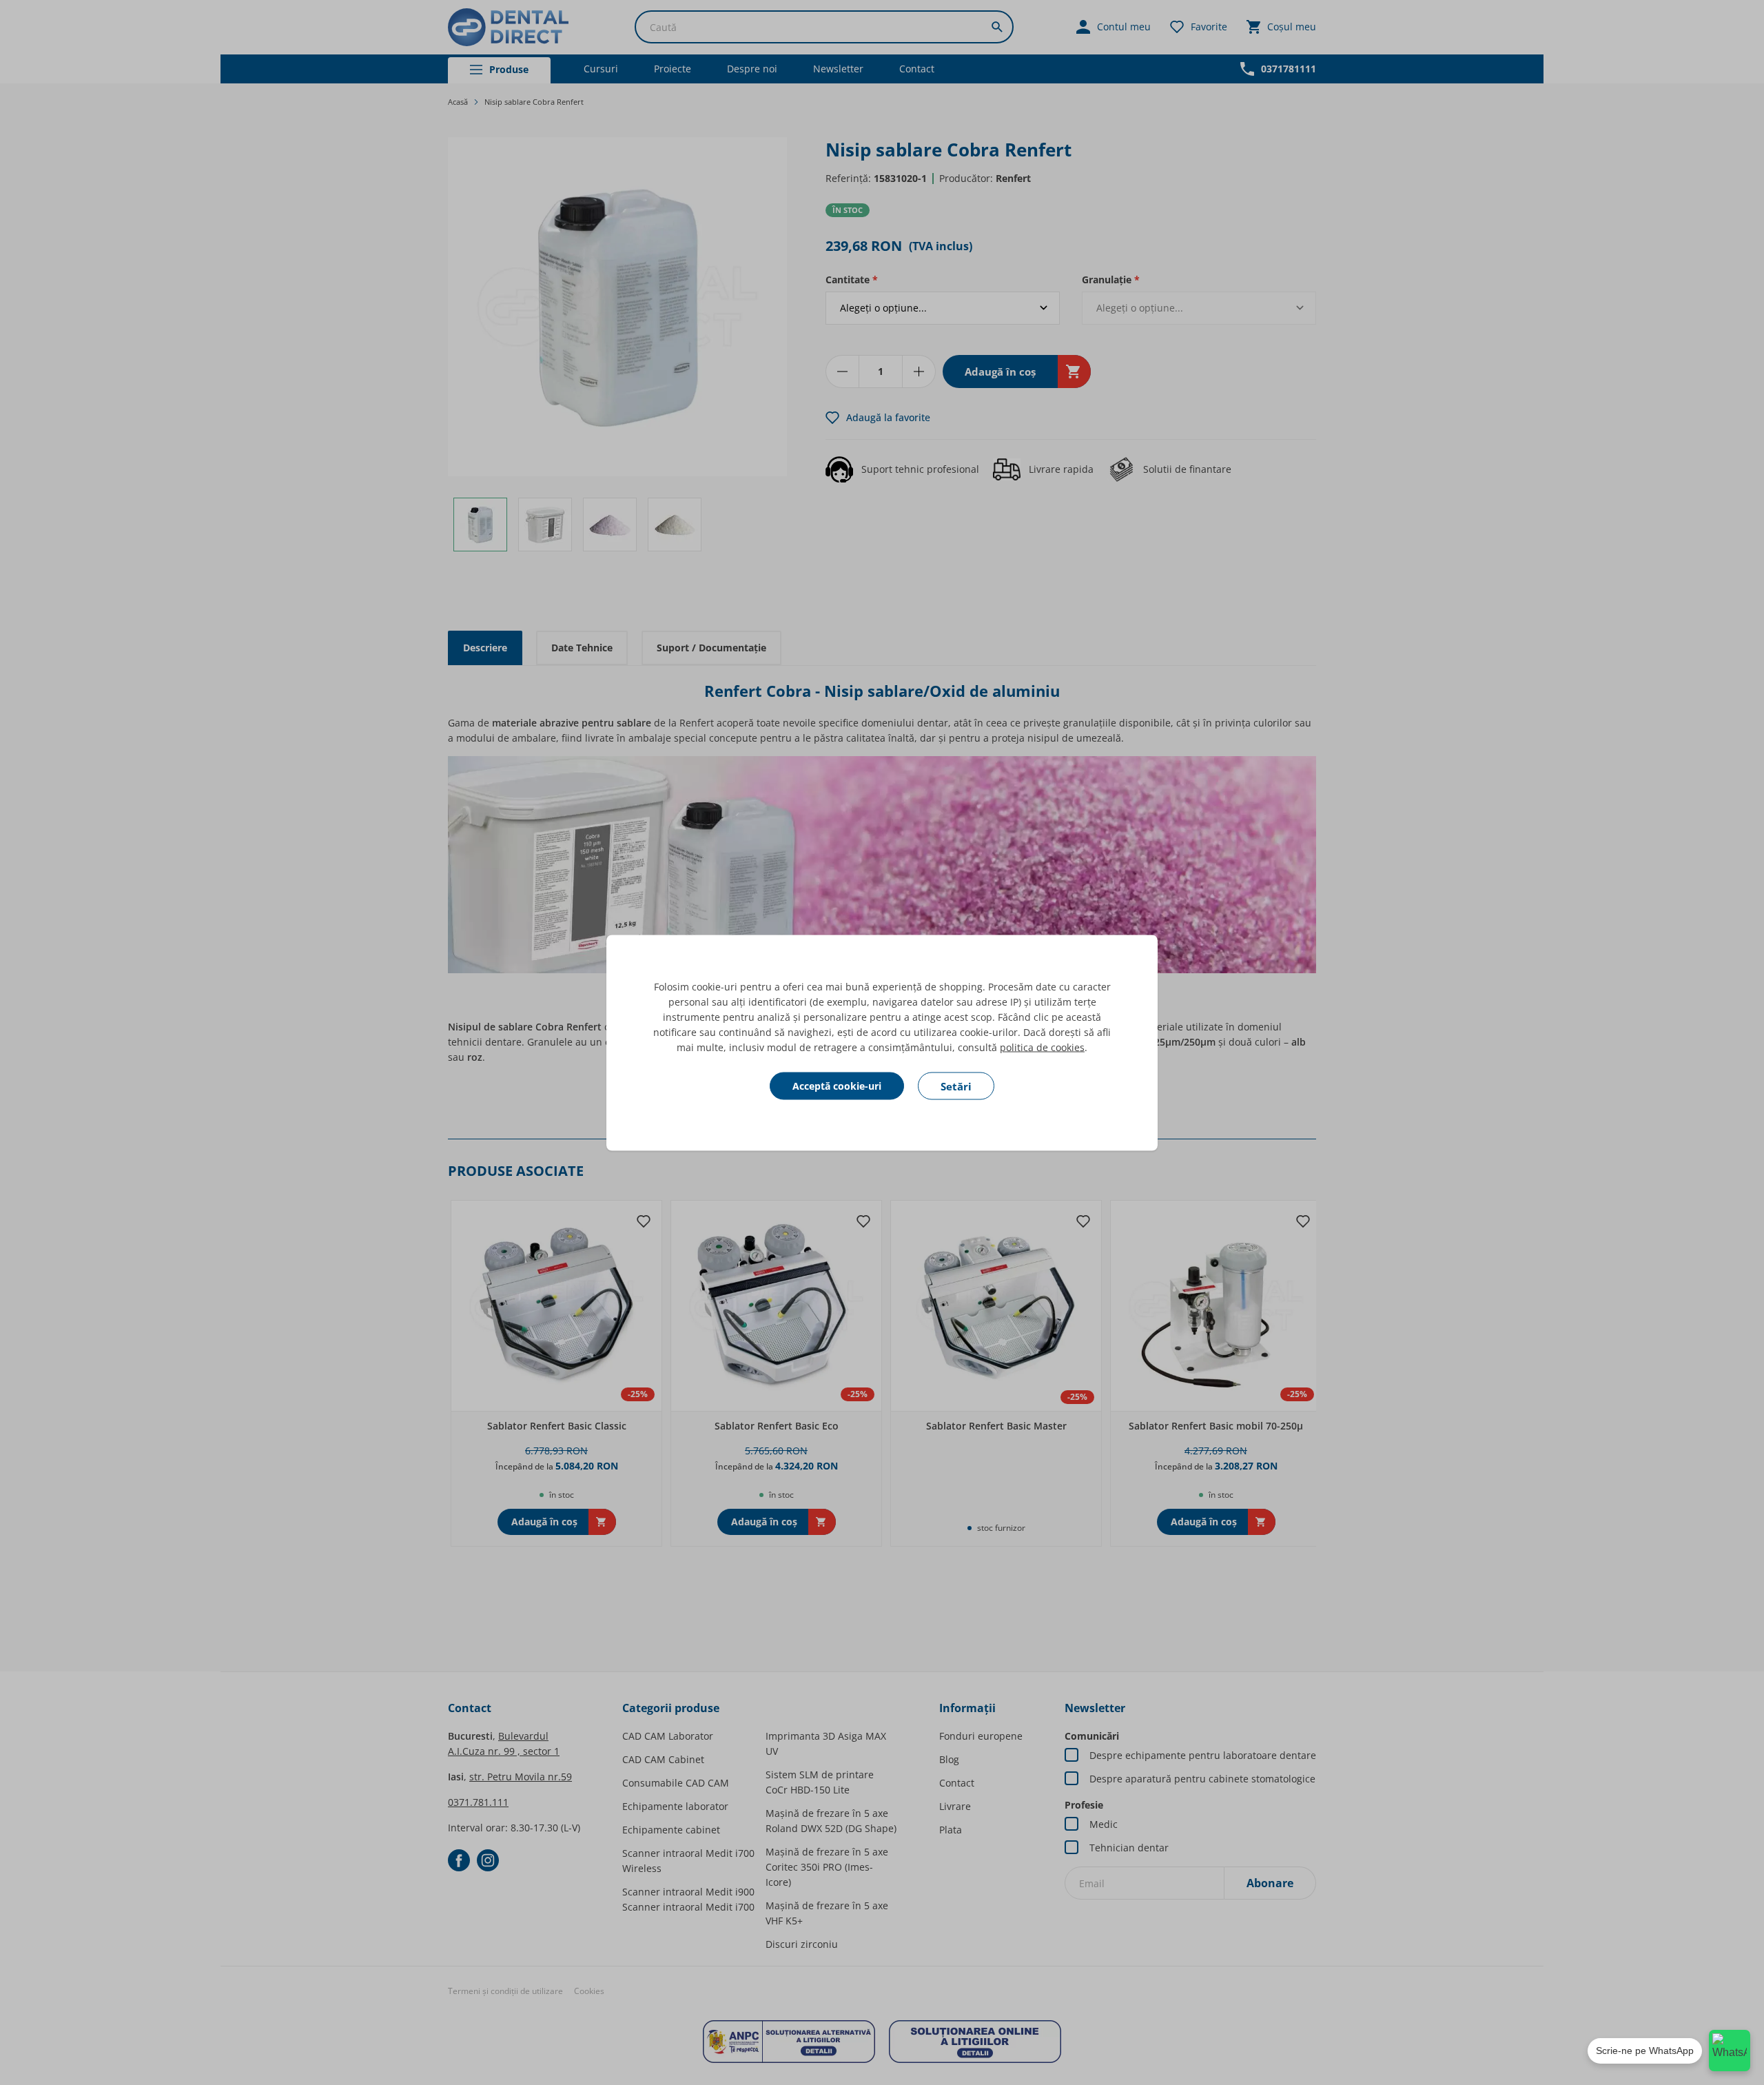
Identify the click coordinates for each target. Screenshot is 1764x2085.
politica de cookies (1042, 1047)
